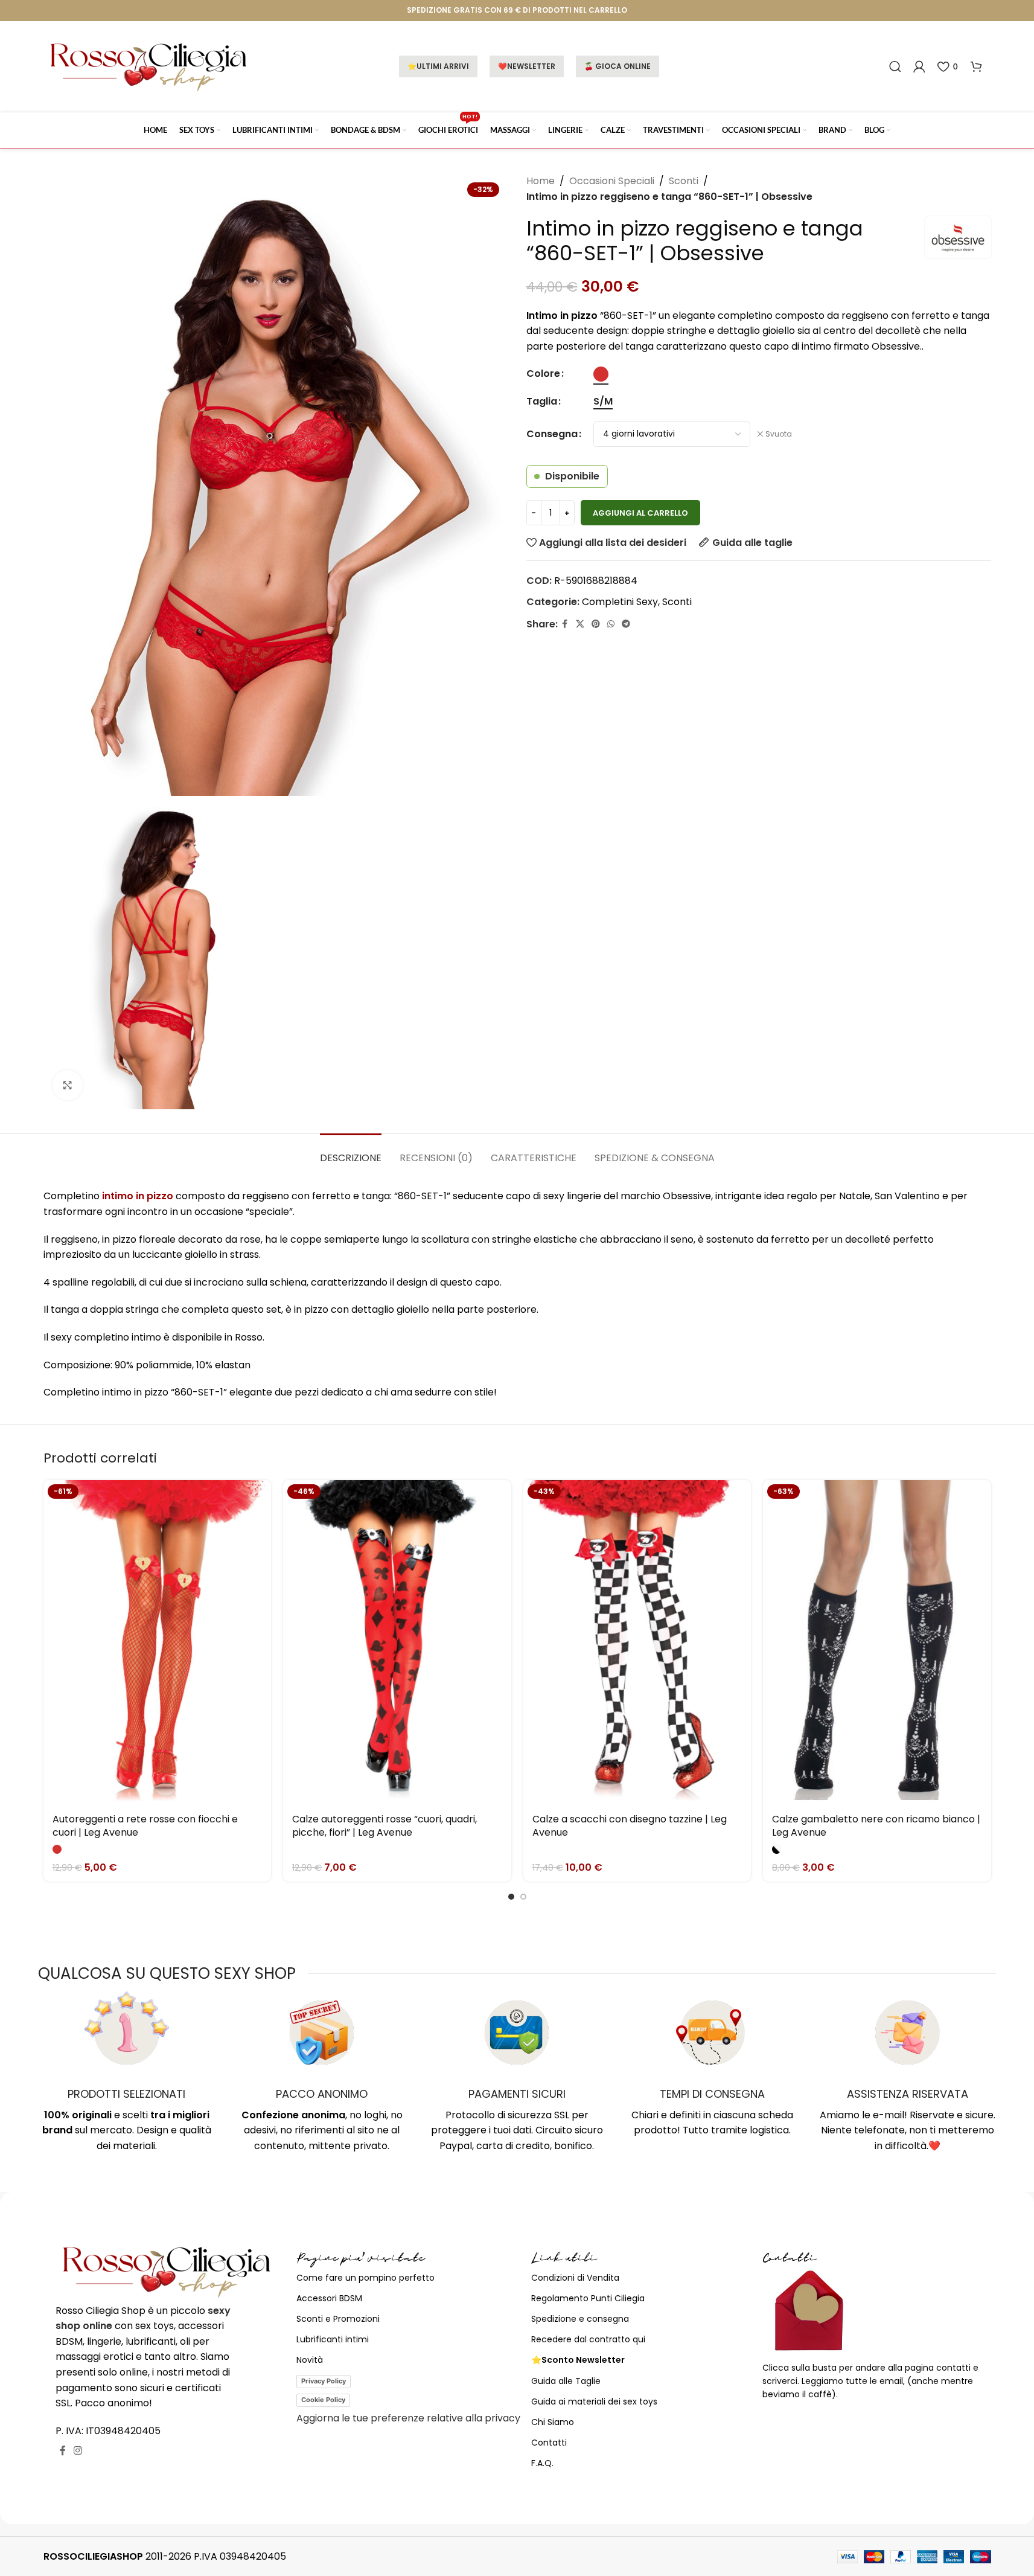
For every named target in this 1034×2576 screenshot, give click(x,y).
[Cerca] (895, 66)
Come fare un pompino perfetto (365, 2278)
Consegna (552, 434)
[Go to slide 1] (511, 1897)
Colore (543, 373)
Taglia (542, 401)
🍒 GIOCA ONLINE (618, 66)
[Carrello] (976, 66)
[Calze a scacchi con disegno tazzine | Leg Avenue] (637, 1643)
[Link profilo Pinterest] (596, 624)
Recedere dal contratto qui (588, 2339)
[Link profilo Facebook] (565, 624)
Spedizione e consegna (580, 2319)
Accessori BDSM (329, 2298)
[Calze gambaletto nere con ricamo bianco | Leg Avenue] (877, 1643)
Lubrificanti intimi (333, 2339)
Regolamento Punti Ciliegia (588, 2298)
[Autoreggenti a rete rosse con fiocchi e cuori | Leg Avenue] (158, 1643)
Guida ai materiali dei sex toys (594, 2401)
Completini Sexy (620, 602)
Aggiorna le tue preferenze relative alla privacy (408, 2418)
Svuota (779, 434)
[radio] (601, 374)
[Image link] (167, 2271)
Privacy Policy (324, 2381)
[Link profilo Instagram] (78, 2451)
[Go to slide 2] (523, 1897)
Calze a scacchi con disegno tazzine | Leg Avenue (630, 1826)
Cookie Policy (323, 2400)
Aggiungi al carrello (640, 513)
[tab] (351, 1152)
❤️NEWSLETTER (527, 66)
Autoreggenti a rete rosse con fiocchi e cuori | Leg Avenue (145, 1826)
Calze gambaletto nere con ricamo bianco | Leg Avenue (876, 1826)
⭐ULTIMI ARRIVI (438, 66)
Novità (310, 2360)
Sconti (684, 181)
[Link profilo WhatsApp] (611, 624)
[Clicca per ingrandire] (68, 1085)
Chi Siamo (553, 2422)
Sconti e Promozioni (338, 2319)
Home (541, 181)
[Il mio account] (919, 66)
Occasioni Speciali (612, 181)
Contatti (549, 2443)
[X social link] (580, 624)
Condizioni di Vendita (575, 2278)
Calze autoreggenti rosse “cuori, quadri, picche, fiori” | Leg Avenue (385, 1826)
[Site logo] (149, 66)
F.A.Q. (542, 2463)
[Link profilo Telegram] (626, 624)
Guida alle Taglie (566, 2381)
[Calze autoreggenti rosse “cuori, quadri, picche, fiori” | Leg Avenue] (397, 1643)
